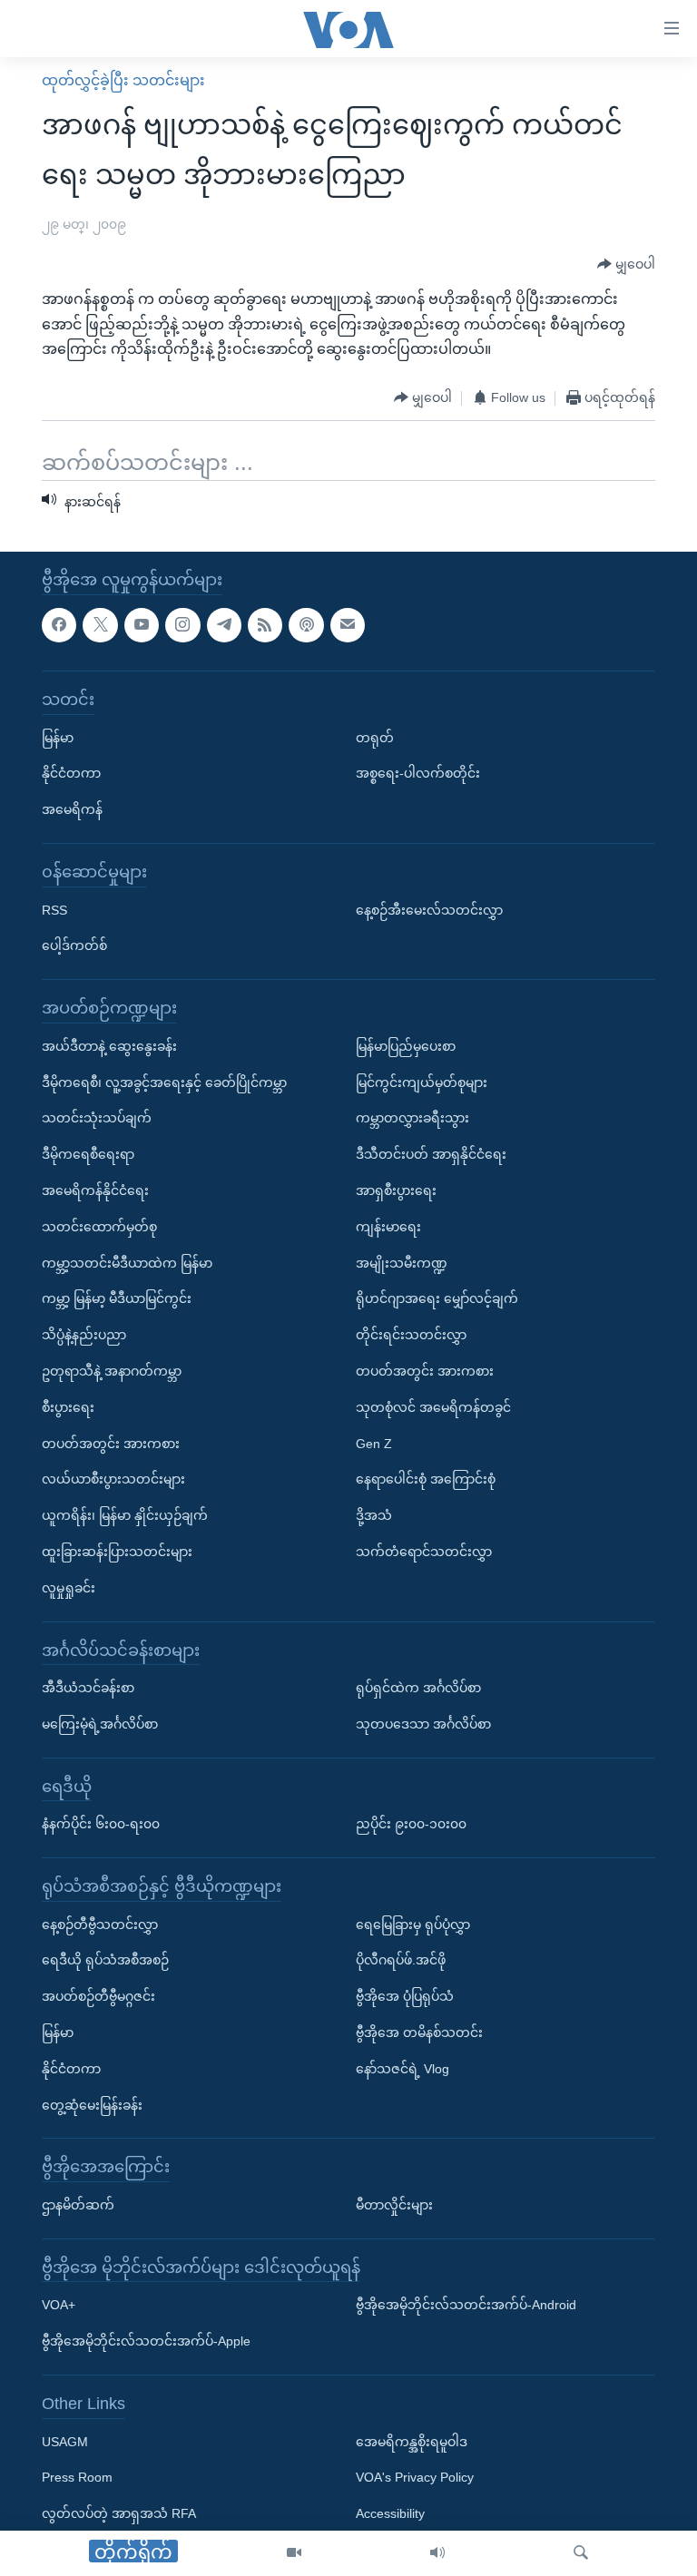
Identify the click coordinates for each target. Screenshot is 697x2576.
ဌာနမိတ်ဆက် (78, 2205)
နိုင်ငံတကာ (71, 773)
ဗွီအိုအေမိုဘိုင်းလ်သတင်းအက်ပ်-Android (466, 2305)
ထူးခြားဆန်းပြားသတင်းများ (117, 1552)
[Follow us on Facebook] (59, 624)
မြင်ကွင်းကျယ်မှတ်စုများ (422, 1082)
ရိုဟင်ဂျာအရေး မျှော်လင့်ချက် (437, 1298)
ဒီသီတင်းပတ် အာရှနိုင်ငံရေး (431, 1154)
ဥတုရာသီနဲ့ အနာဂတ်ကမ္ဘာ (112, 1371)
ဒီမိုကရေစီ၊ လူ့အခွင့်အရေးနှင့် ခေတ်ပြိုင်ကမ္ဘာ (164, 1082)
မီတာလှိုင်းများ (394, 2205)
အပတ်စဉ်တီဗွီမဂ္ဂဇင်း (98, 1996)
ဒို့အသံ (374, 1515)
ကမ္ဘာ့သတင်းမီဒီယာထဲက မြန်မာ (127, 1262)
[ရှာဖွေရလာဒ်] (581, 2553)
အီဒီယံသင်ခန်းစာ (88, 1688)
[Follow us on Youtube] (142, 624)
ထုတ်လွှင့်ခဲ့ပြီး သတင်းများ (123, 80)
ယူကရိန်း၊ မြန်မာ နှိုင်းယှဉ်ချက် (125, 1515)
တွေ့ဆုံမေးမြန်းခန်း (92, 2104)
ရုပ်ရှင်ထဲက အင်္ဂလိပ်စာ (418, 1688)
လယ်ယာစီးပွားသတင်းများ (113, 1479)
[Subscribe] (348, 624)
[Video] (294, 2553)
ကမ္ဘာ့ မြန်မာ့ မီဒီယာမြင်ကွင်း (117, 1298)
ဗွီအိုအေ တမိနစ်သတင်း (419, 2032)
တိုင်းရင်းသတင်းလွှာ (411, 1335)
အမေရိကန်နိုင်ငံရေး (95, 1190)
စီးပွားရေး (68, 1407)
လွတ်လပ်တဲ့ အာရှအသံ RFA (119, 2513)
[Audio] (437, 2553)
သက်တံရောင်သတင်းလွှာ (424, 1552)
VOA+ (59, 2305)
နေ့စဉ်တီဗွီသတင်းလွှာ (100, 1924)
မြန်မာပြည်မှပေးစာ (406, 1046)
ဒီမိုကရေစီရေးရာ (88, 1154)
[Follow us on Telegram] (224, 624)
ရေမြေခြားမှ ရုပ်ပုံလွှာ (413, 1924)
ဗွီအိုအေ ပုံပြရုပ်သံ (405, 1996)
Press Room (77, 2477)
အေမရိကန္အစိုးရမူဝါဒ (412, 2441)
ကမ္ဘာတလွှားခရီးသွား (412, 1118)
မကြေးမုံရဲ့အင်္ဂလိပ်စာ (100, 1724)
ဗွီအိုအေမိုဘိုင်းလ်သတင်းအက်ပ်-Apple (146, 2341)
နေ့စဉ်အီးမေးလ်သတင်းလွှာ (429, 909)
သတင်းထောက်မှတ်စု (99, 1227)
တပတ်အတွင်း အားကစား (111, 1443)
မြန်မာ (58, 737)
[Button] (626, 264)
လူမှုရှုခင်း (69, 1587)
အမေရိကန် (72, 809)
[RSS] (265, 624)
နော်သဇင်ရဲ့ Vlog (402, 2069)
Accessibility (390, 2513)
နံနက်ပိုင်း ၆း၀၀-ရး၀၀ (101, 1824)
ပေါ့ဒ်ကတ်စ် (74, 945)
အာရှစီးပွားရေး (396, 1190)
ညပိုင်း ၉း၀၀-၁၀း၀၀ (411, 1824)
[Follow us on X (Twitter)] (100, 624)
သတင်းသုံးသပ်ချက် (97, 1118)
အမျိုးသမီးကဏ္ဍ (402, 1262)
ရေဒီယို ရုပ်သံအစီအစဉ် (105, 1960)
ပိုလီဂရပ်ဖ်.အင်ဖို (401, 1960)
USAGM (65, 2441)
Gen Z (374, 1443)
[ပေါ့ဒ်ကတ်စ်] (306, 624)
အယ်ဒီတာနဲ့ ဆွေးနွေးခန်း (109, 1046)
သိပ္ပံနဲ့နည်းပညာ (84, 1335)
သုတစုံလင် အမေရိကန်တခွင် (433, 1407)
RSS (54, 909)
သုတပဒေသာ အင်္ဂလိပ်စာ (423, 1724)
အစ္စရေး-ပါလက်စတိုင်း (418, 773)
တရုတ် (375, 737)
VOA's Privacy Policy (415, 2477)
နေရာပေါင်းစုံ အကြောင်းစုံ (426, 1479)
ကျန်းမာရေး (388, 1227)
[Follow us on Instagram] (182, 624)
